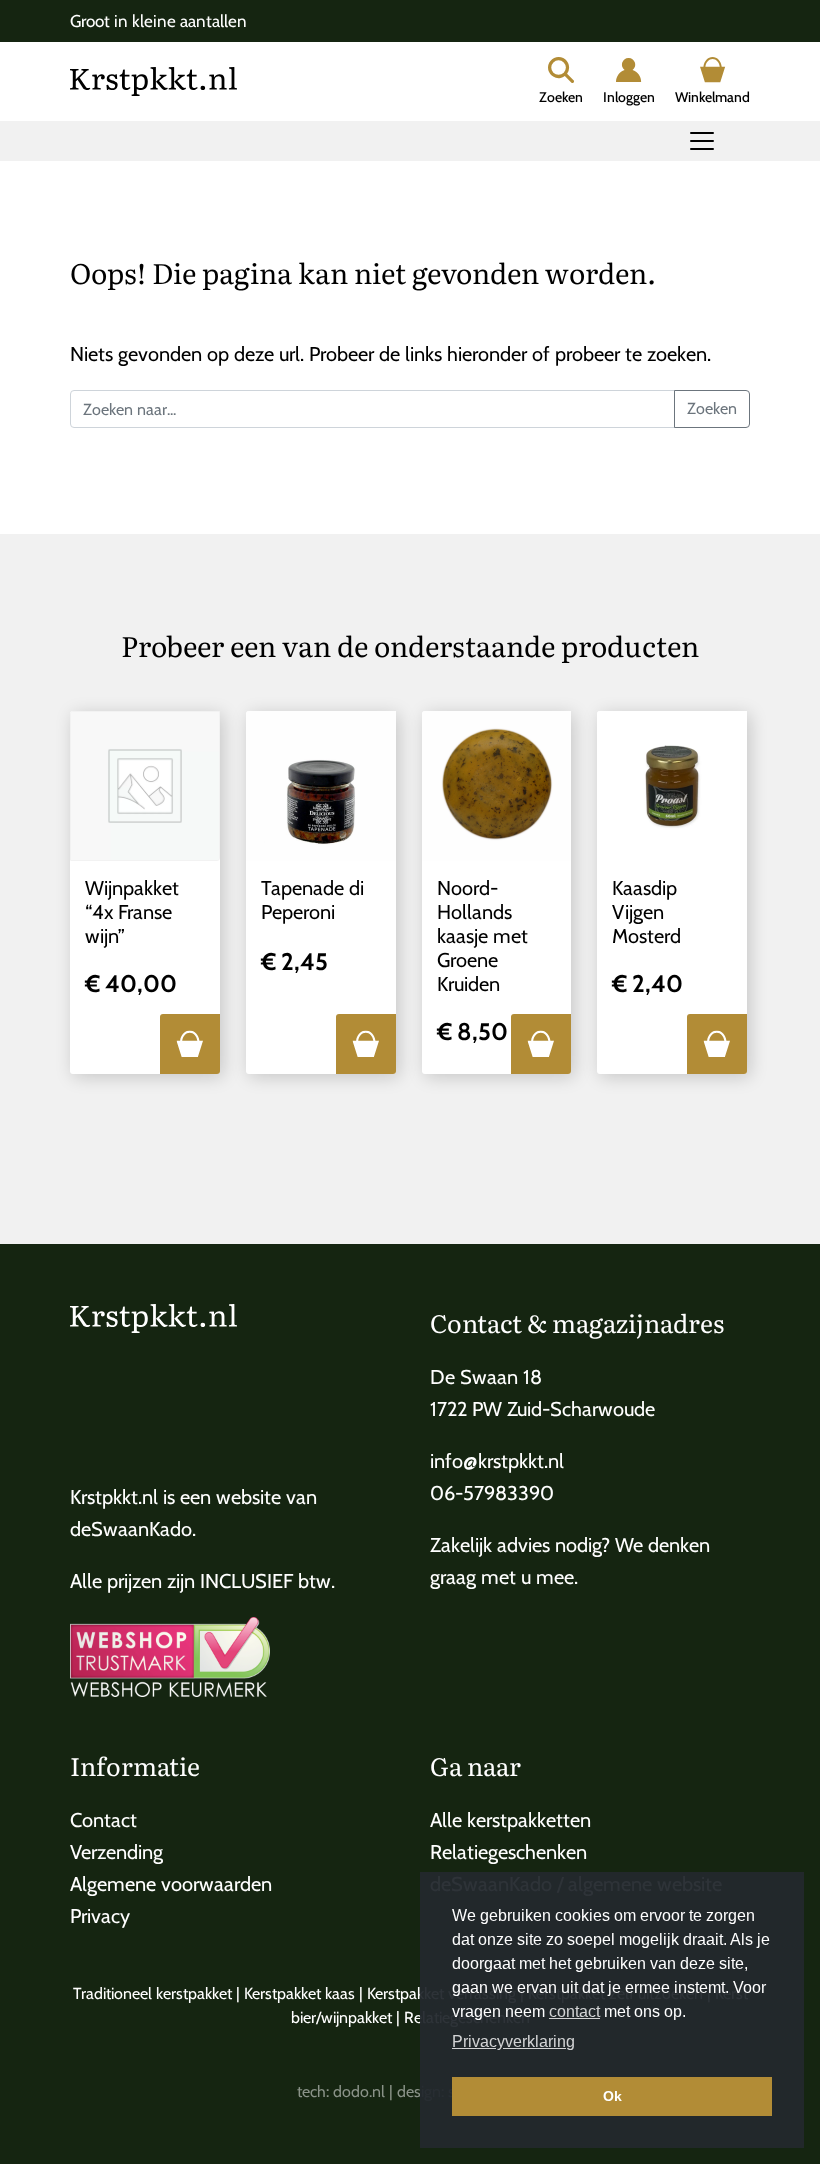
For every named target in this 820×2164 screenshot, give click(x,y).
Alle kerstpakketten (510, 1820)
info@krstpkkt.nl (497, 1461)
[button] (190, 1044)
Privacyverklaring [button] (513, 2041)
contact (574, 2011)
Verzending (116, 1852)
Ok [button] (612, 2096)
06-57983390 (492, 1493)
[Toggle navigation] (702, 141)
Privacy (100, 1916)
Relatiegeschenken (508, 1852)
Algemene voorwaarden (171, 1884)
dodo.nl (359, 2091)
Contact (103, 1820)
